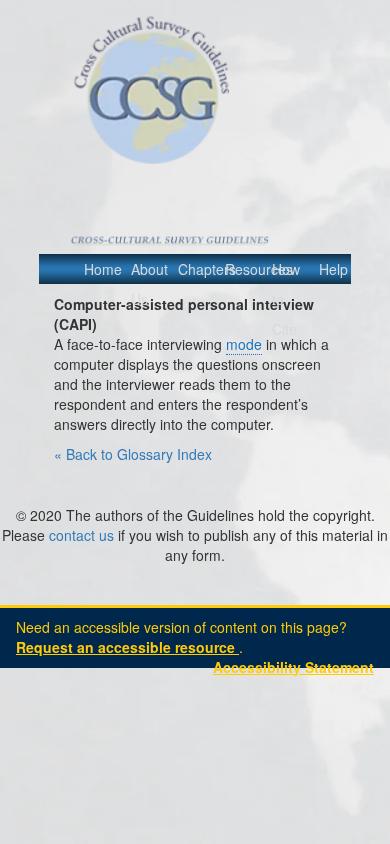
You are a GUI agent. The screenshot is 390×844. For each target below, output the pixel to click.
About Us (146, 284)
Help (333, 269)
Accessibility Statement (293, 667)
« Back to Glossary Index (133, 454)
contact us (81, 535)
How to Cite (286, 299)
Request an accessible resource (127, 647)
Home (99, 269)
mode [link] (244, 344)
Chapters (193, 269)
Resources (240, 269)
